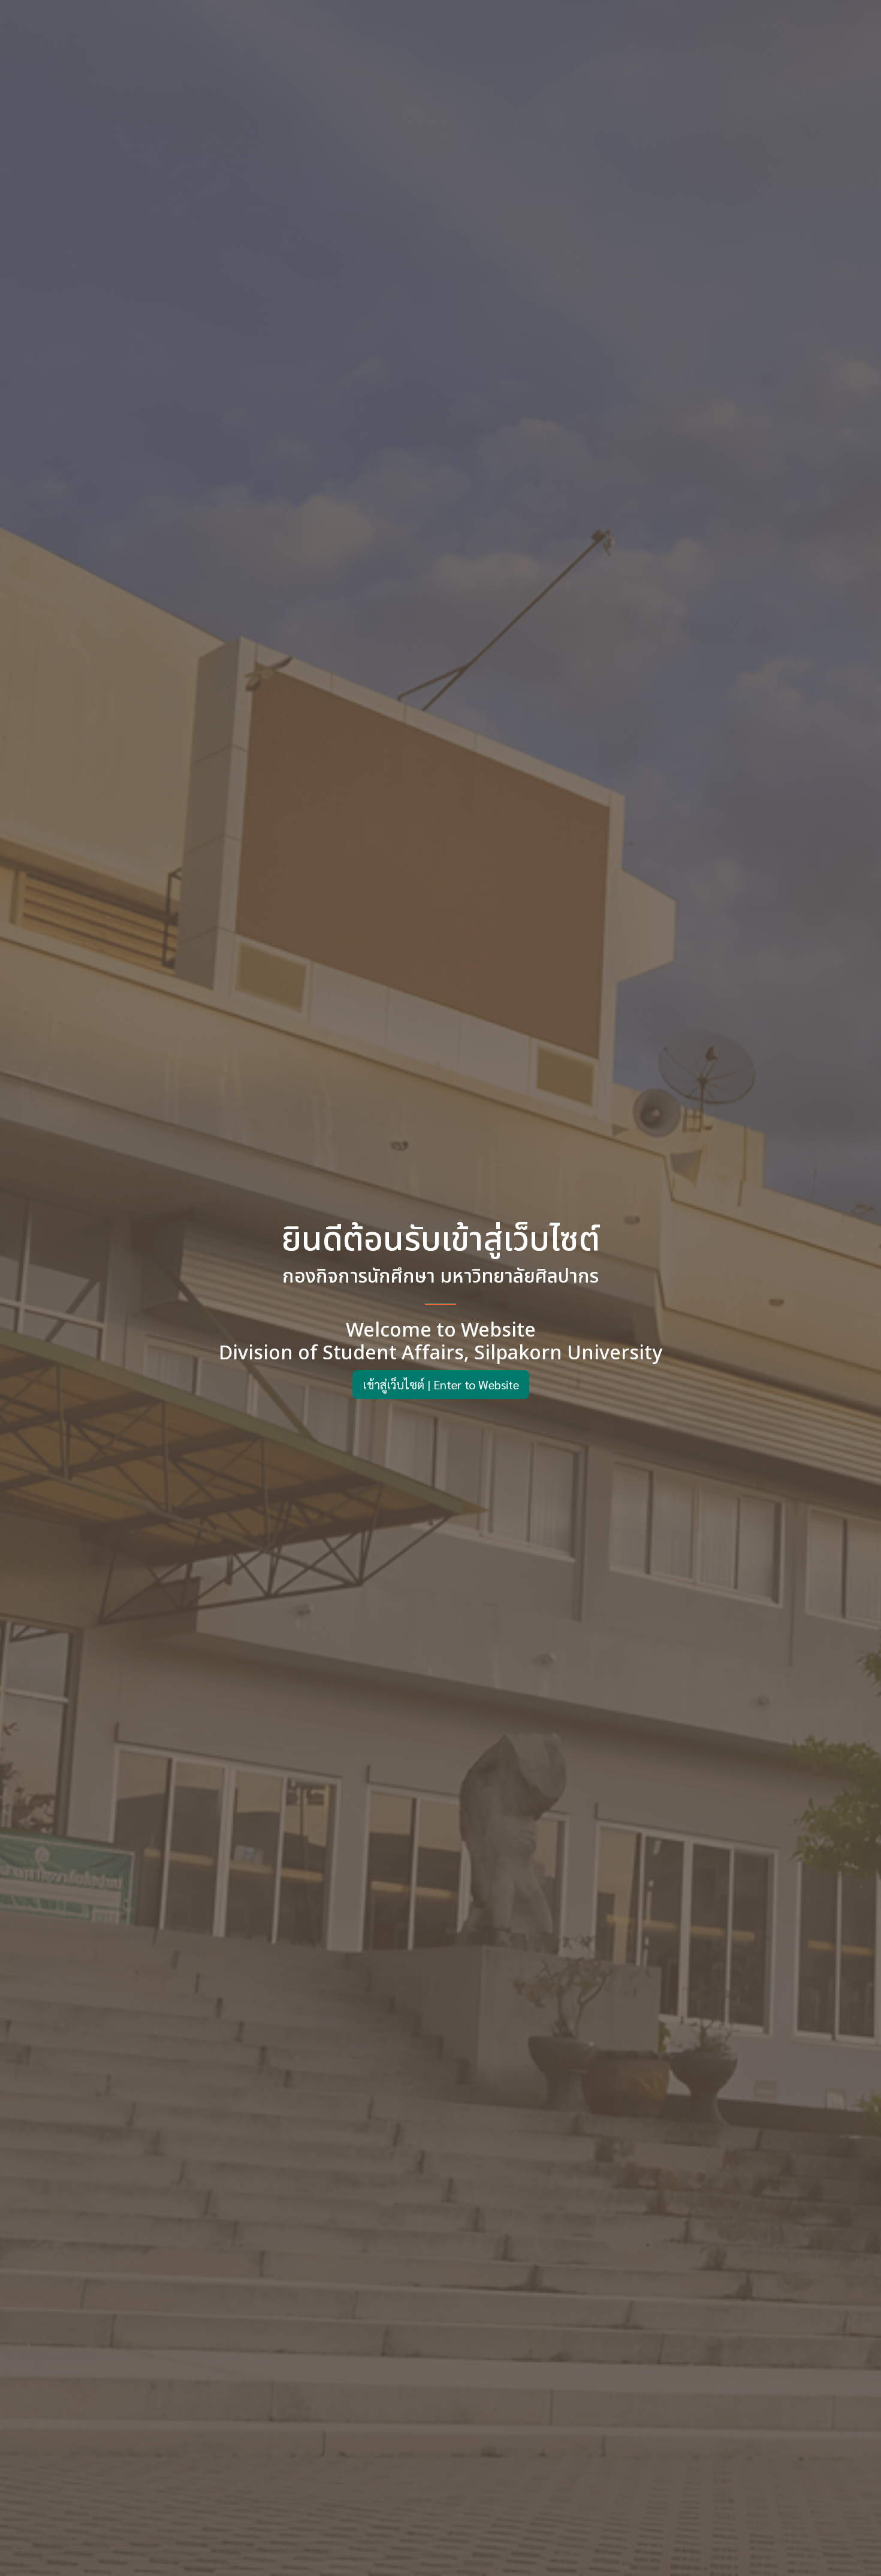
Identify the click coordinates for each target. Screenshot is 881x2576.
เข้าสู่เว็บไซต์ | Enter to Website (441, 1385)
